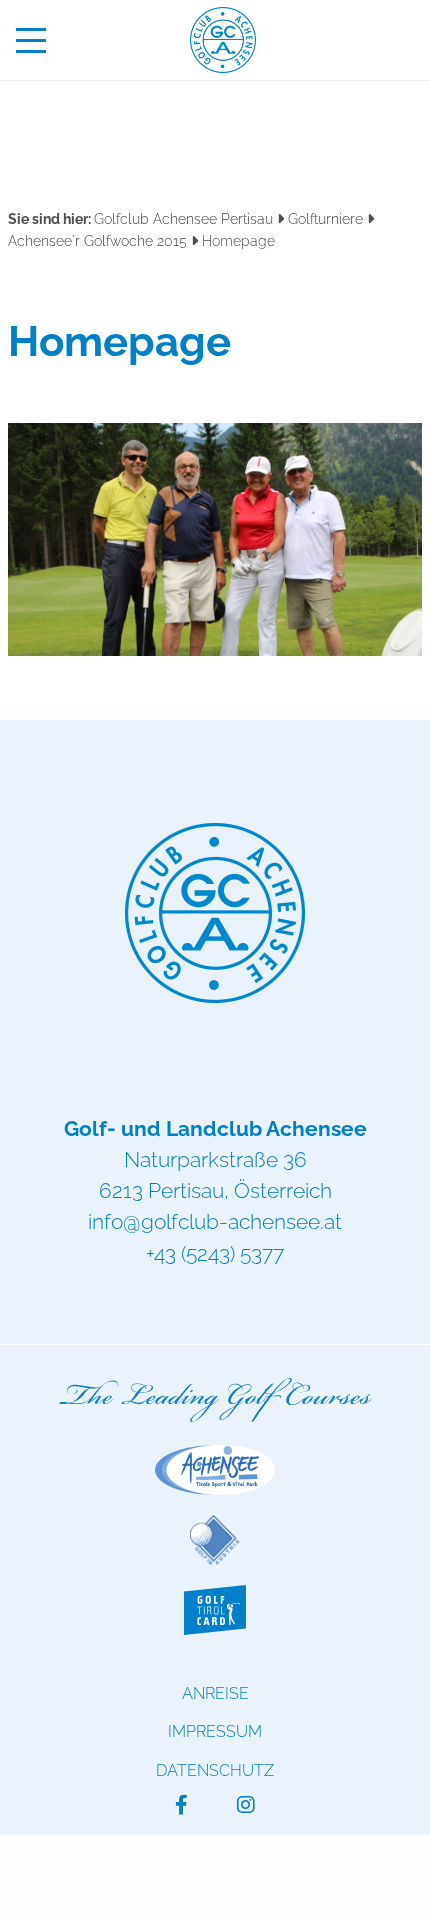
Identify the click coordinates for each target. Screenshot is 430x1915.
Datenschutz (215, 1770)
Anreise (215, 1693)
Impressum (215, 1731)
